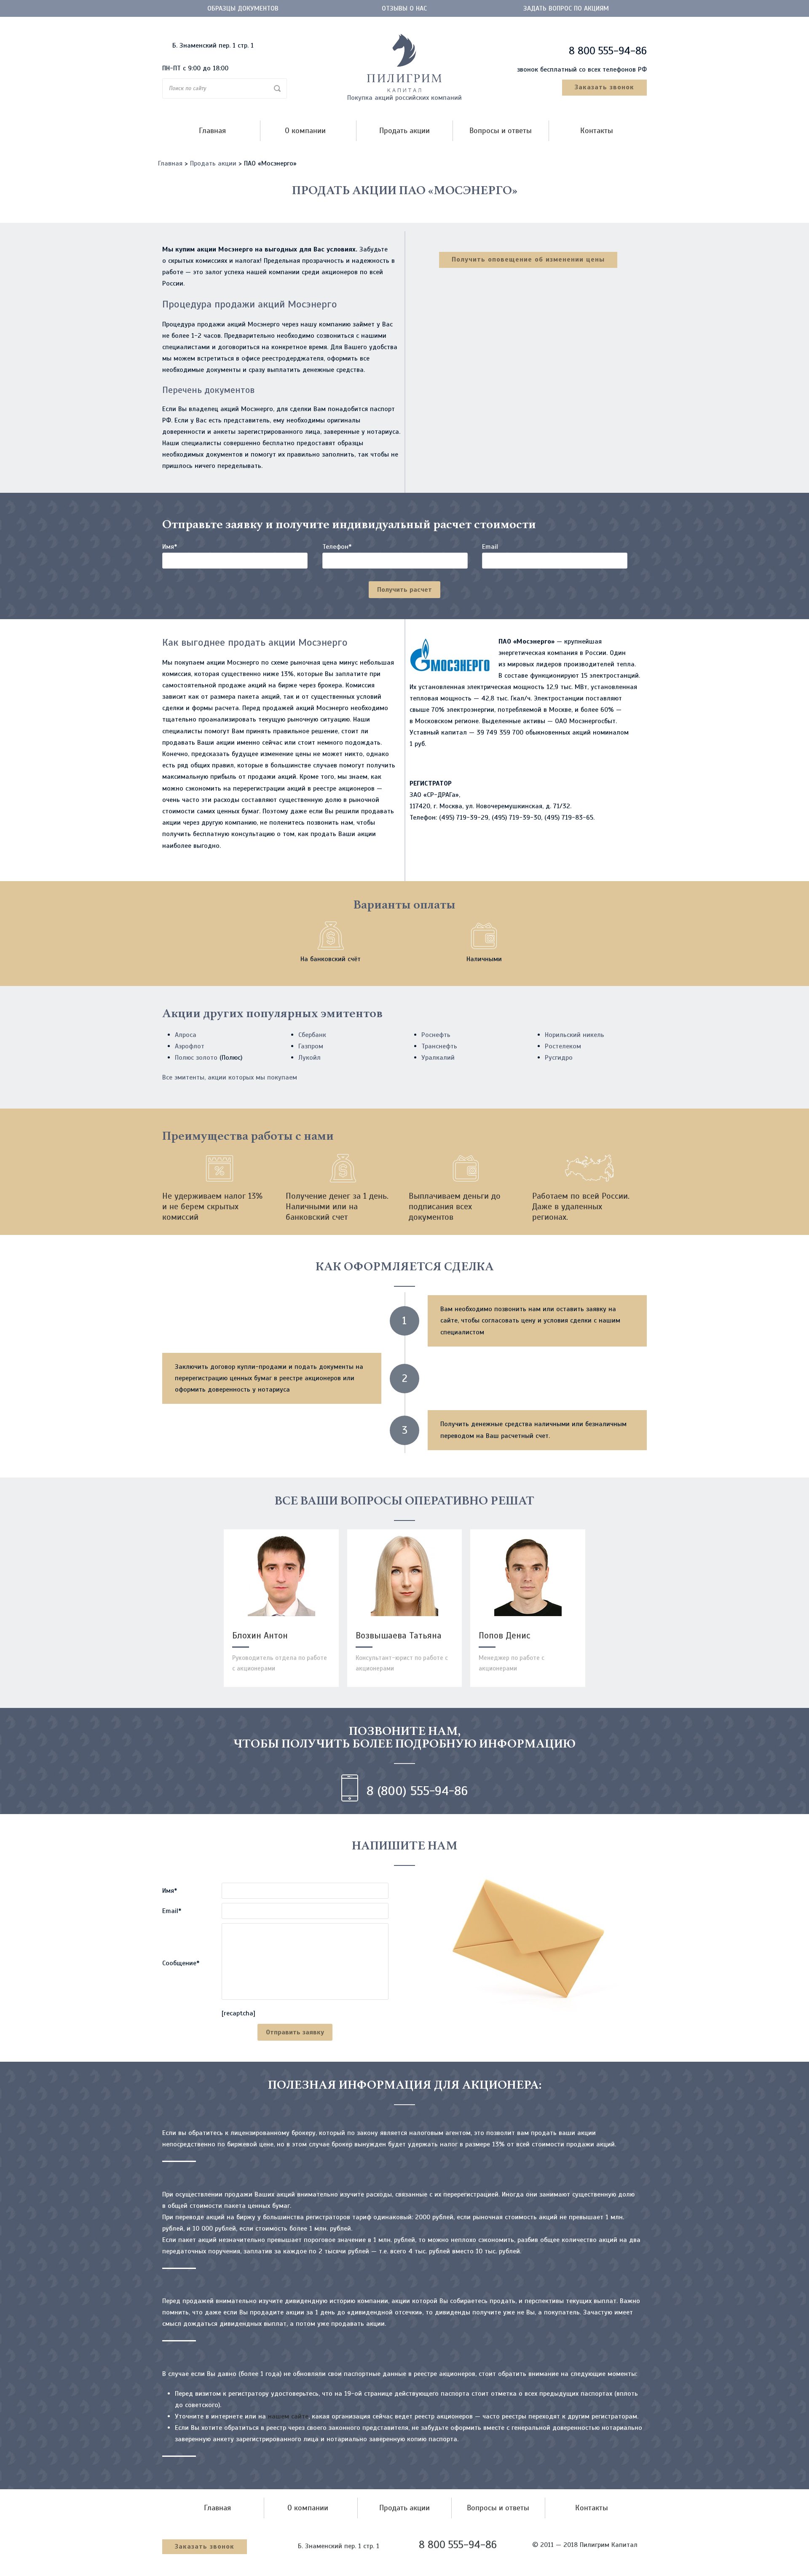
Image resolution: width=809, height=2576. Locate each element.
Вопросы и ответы (501, 131)
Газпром (311, 1046)
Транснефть (439, 1046)
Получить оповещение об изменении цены (528, 259)
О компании (305, 131)
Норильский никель (575, 1035)
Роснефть (436, 1035)
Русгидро (559, 1058)
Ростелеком (563, 1046)
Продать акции (404, 131)
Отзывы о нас (404, 8)
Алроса (186, 1035)
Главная (212, 131)
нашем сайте (288, 2416)
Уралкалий (438, 1058)
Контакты (597, 131)
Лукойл (309, 1058)
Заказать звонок (604, 87)
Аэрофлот (190, 1046)
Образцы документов (243, 8)
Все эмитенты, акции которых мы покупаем (230, 1077)
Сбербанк (312, 1035)
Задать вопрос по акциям (566, 8)
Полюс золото (196, 1058)
